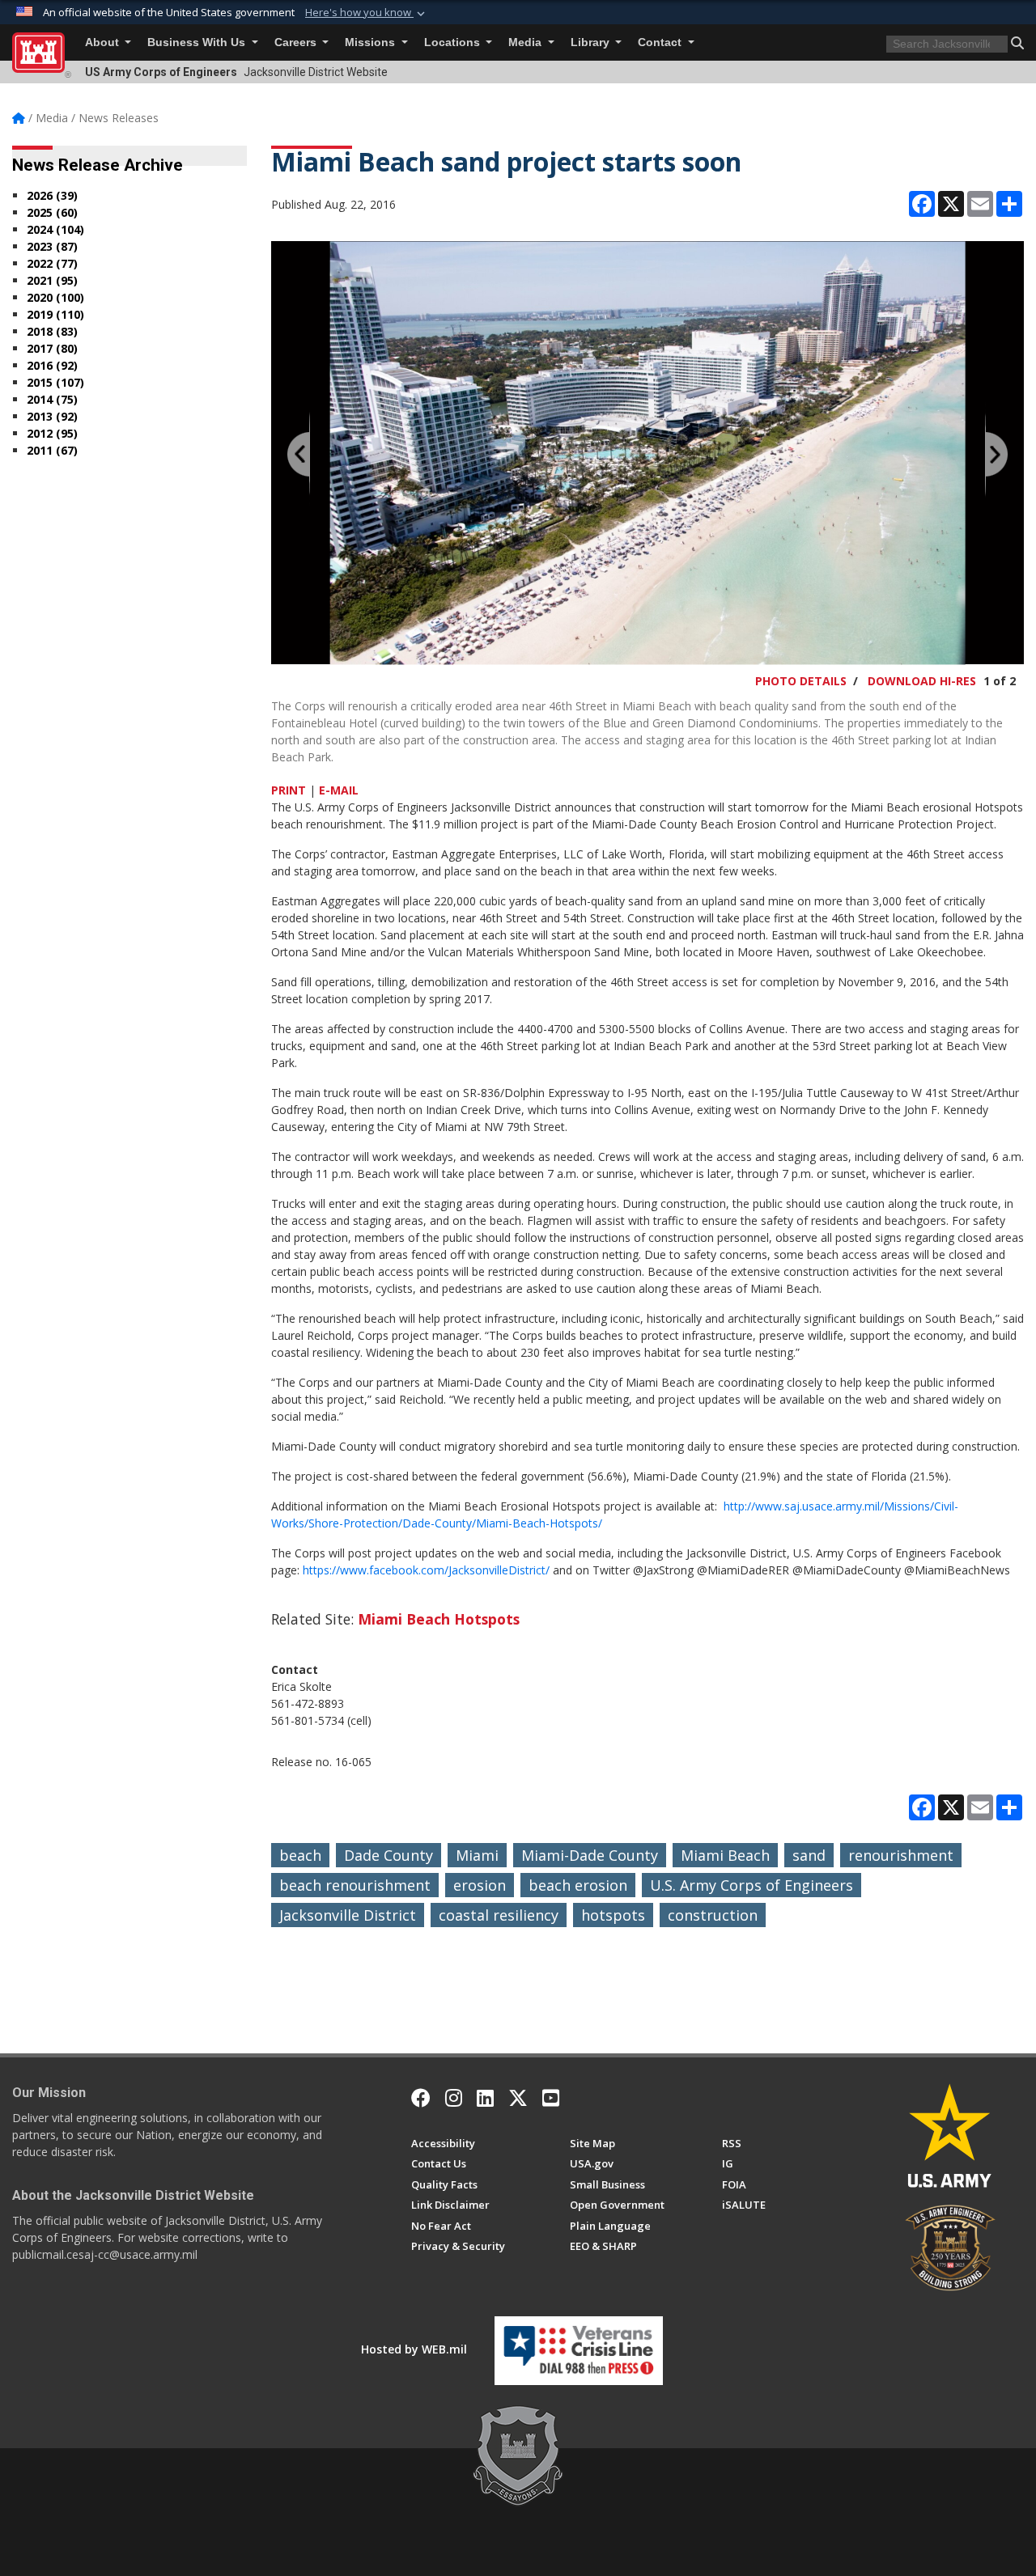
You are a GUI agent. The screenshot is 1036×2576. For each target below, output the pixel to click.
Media (526, 42)
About (104, 42)
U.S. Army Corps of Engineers (752, 1885)
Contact (661, 42)
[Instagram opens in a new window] (454, 2098)
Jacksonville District (348, 1915)
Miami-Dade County (590, 1855)
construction (713, 1915)
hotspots (613, 1915)
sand (809, 1855)
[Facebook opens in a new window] (421, 2098)
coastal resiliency (499, 1915)
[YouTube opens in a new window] (551, 2098)
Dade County (388, 1855)
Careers (297, 42)
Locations (454, 42)
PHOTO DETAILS (801, 681)
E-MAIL (339, 790)
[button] (367, 13)
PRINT (289, 790)
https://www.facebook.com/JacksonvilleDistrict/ (426, 1570)
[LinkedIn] (485, 2098)
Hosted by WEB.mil (414, 2349)
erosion (480, 1885)
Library (592, 42)
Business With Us (198, 42)
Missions (372, 42)
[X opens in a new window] (518, 2098)
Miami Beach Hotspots (439, 1619)
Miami (477, 1855)
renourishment (901, 1855)
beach (300, 1855)
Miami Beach (725, 1855)
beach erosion (578, 1885)
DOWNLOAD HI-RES (922, 681)
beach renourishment (355, 1885)
